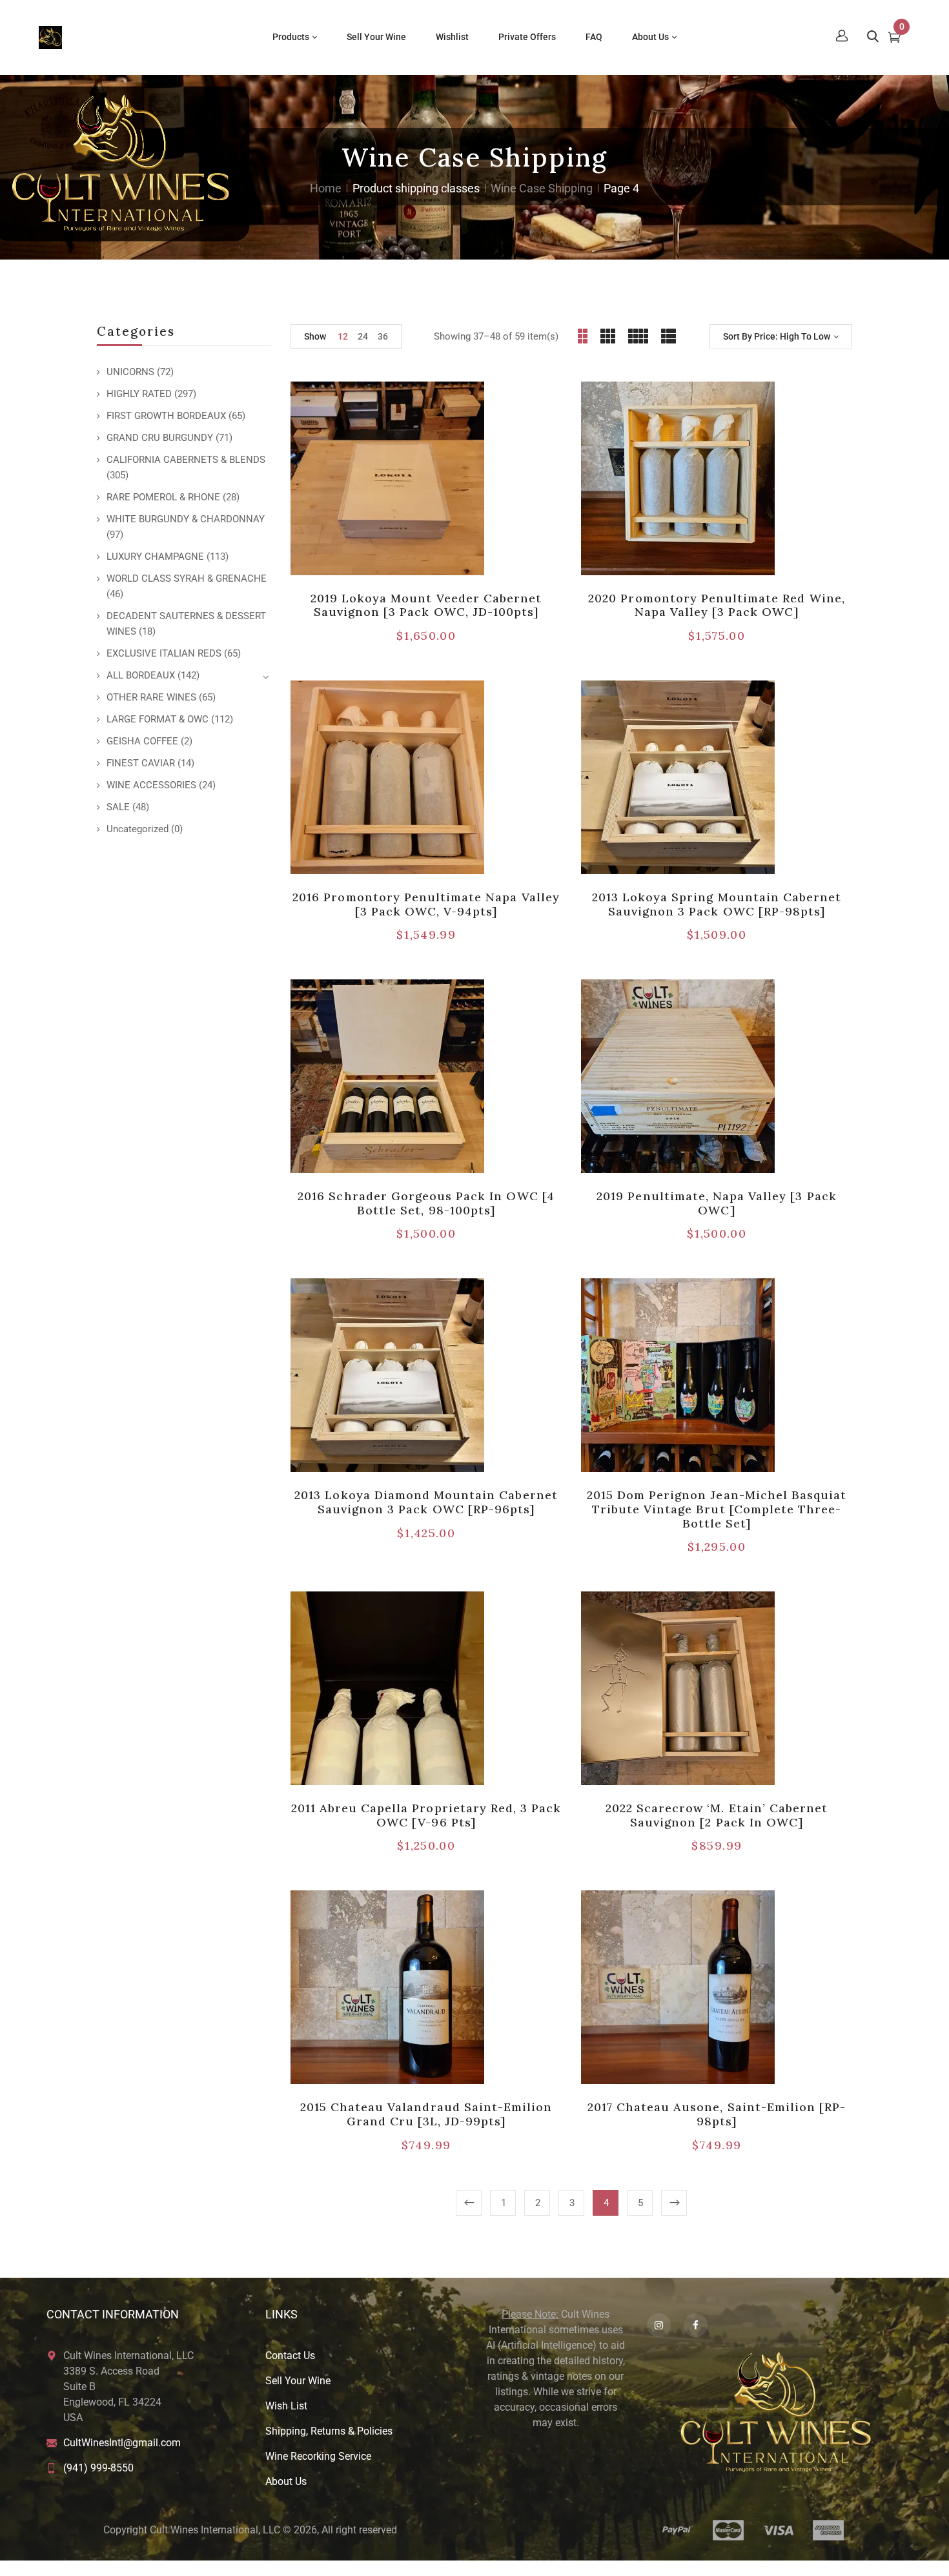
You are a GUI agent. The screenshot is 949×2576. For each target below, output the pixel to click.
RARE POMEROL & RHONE (163, 497)
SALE (118, 807)
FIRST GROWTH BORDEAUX (166, 416)
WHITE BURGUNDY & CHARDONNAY (186, 519)
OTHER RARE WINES (151, 697)
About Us (286, 2481)
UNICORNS (130, 372)
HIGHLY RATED (139, 394)
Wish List (286, 2406)
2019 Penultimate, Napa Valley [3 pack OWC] (716, 1203)
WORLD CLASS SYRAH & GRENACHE (187, 578)
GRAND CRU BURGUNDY (160, 438)
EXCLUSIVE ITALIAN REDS (164, 653)
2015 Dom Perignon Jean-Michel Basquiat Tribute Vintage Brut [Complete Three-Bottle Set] (717, 1509)
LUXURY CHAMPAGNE (155, 557)
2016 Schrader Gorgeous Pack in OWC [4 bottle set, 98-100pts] (426, 1203)
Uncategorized (138, 829)
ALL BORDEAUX (141, 675)
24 (363, 336)
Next (674, 2203)
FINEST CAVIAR (141, 763)
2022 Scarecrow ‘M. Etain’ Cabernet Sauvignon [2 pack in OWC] (717, 1815)
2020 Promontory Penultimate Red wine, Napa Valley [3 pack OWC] (716, 605)
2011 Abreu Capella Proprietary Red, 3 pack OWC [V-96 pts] (426, 1815)
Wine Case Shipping (542, 188)
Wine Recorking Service (318, 2456)
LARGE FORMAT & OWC (158, 719)
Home (326, 188)
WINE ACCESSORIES (151, 785)
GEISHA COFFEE (142, 741)
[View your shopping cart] (894, 39)
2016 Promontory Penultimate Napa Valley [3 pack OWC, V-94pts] (426, 904)
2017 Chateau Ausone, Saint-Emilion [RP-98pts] (717, 2114)
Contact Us (290, 2356)
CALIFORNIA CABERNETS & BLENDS (186, 460)
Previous (469, 2203)
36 (383, 336)
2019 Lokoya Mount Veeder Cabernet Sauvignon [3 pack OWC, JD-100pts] (426, 605)
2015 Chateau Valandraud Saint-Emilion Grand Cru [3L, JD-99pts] (426, 2114)
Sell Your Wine (298, 2381)
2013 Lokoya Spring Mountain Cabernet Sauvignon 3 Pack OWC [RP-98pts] (717, 904)
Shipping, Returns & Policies (329, 2431)
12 (343, 336)
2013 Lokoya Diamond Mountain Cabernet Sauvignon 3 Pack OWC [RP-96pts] (426, 1502)
